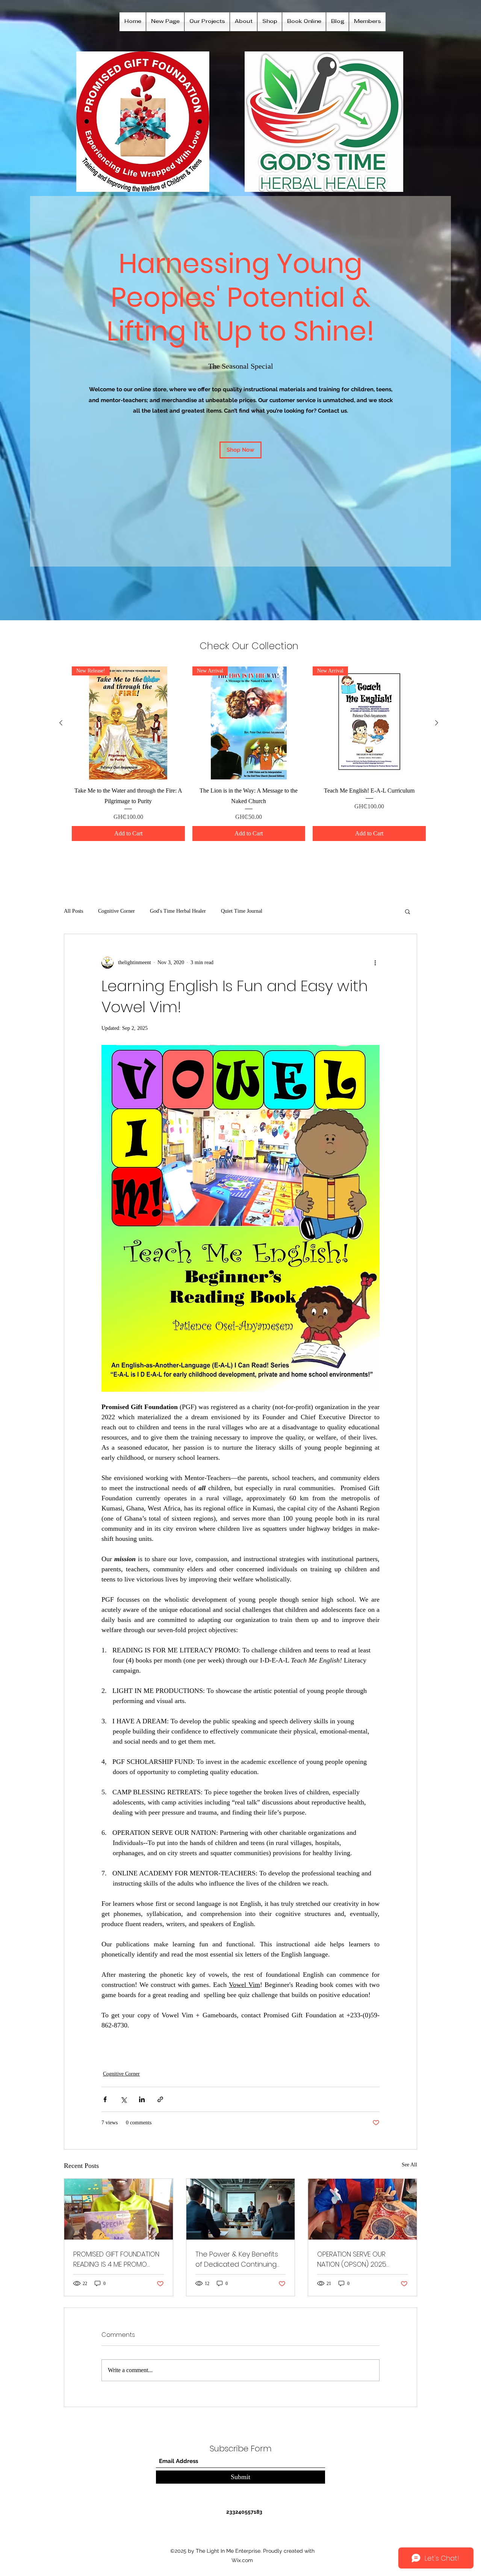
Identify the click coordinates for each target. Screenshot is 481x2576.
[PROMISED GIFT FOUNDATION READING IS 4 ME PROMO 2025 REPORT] (119, 2209)
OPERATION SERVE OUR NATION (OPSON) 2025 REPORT (352, 2259)
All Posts (73, 911)
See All (409, 2165)
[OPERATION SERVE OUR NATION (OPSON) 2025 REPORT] (362, 2209)
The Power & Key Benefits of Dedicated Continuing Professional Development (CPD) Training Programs (239, 2259)
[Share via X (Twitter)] (123, 2099)
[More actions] (375, 963)
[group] (249, 754)
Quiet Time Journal (242, 911)
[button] (408, 911)
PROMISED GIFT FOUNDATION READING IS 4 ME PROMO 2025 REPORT (116, 2259)
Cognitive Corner (116, 911)
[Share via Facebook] (105, 2099)
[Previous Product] (61, 723)
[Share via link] (160, 2099)
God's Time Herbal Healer (178, 911)
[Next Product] (437, 723)
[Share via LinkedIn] (142, 2099)
